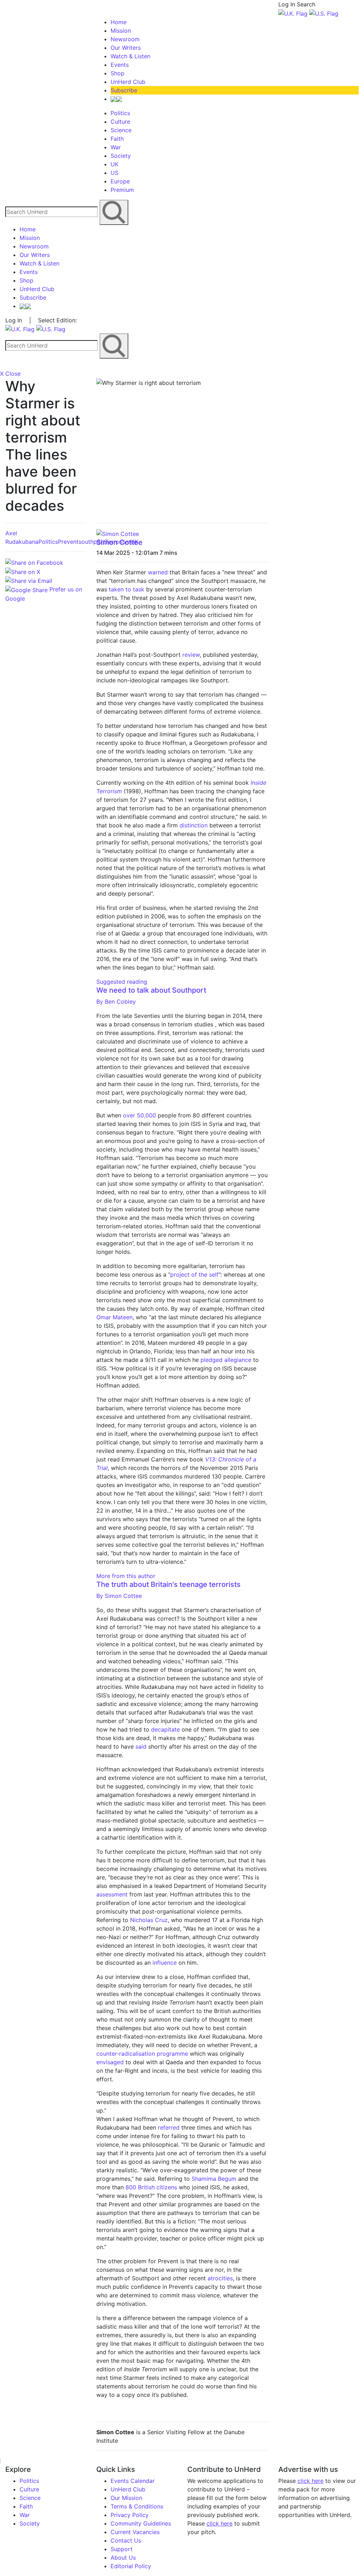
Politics (120, 113)
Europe (120, 181)
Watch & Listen (130, 56)
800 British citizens (151, 2187)
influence (165, 1963)
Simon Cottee (119, 542)
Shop (117, 73)
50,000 (147, 1115)
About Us (123, 2558)
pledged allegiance (226, 1360)
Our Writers (126, 48)
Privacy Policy (130, 2515)
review (191, 655)
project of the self (194, 1274)
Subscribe (124, 90)
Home (119, 22)
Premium (122, 190)
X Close (10, 374)
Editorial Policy (131, 2566)
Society (121, 156)
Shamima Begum (214, 2179)
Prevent (68, 542)
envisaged (110, 2062)
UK (114, 164)
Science (121, 130)
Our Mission (126, 2498)
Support (122, 2549)
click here (220, 2523)
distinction (194, 825)
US (114, 173)
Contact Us (126, 2540)
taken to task (127, 589)
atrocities (220, 2278)
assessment (112, 1894)
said (142, 1746)
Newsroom (125, 39)
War (116, 147)
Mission (121, 31)
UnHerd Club (128, 82)
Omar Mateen (114, 1317)
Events (120, 65)
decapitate (166, 1729)
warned (158, 572)
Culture (120, 122)
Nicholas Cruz (149, 1920)
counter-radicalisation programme (142, 2054)
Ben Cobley (116, 1002)
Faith (117, 139)
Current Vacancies (135, 2532)
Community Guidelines (141, 2523)
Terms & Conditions (137, 2506)
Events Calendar (133, 2481)
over (130, 1115)
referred (169, 2127)
